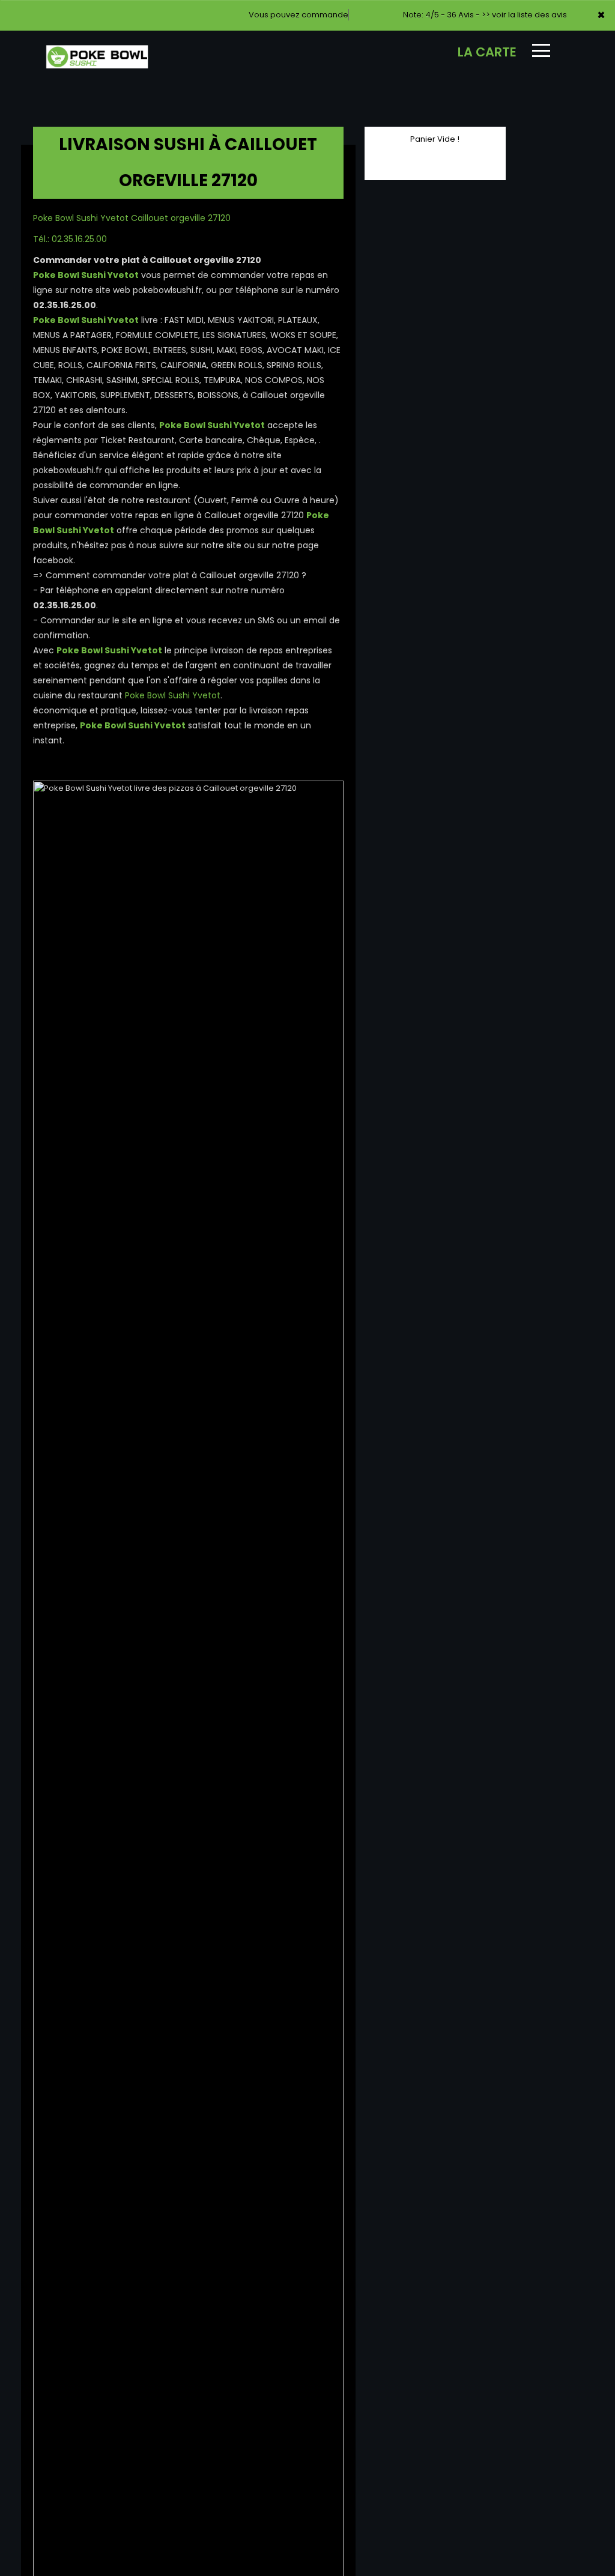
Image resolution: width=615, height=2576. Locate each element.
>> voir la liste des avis (524, 15)
